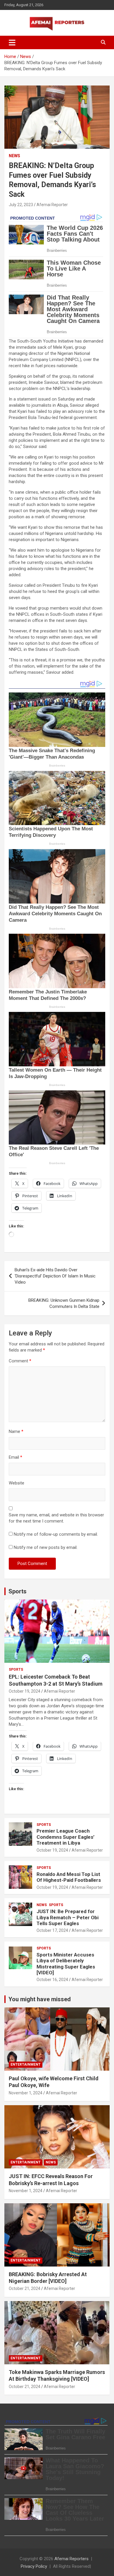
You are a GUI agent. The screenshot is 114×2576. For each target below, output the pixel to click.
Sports (18, 1591)
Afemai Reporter (52, 205)
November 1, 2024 (26, 2093)
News (14, 156)
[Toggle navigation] (12, 42)
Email (15, 1457)
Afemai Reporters (71, 2559)
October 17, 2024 (52, 1930)
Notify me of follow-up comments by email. (56, 1534)
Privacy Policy (34, 2566)
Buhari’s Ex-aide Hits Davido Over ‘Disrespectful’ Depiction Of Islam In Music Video (55, 1276)
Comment (20, 1361)
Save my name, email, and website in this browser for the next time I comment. (56, 1518)
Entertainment (26, 2064)
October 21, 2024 (25, 2288)
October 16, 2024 (52, 1980)
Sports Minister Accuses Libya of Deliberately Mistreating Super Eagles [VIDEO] (66, 1964)
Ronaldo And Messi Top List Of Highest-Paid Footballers (69, 1877)
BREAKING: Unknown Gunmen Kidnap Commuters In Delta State (64, 1303)
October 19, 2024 (25, 1691)
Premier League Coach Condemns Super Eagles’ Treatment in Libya (65, 1837)
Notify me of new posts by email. (46, 1547)
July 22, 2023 (21, 205)
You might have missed (40, 1999)
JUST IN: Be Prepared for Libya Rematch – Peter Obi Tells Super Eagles (68, 1917)
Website (17, 1483)
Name (16, 1431)
